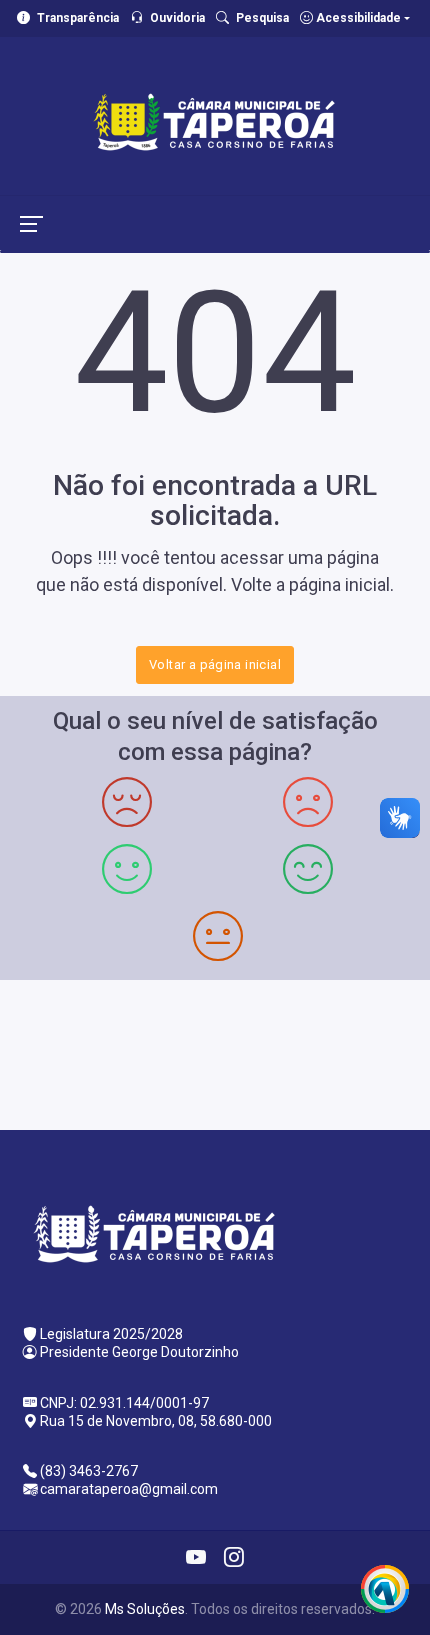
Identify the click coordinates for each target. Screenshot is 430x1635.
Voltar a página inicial (215, 664)
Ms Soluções (145, 1609)
